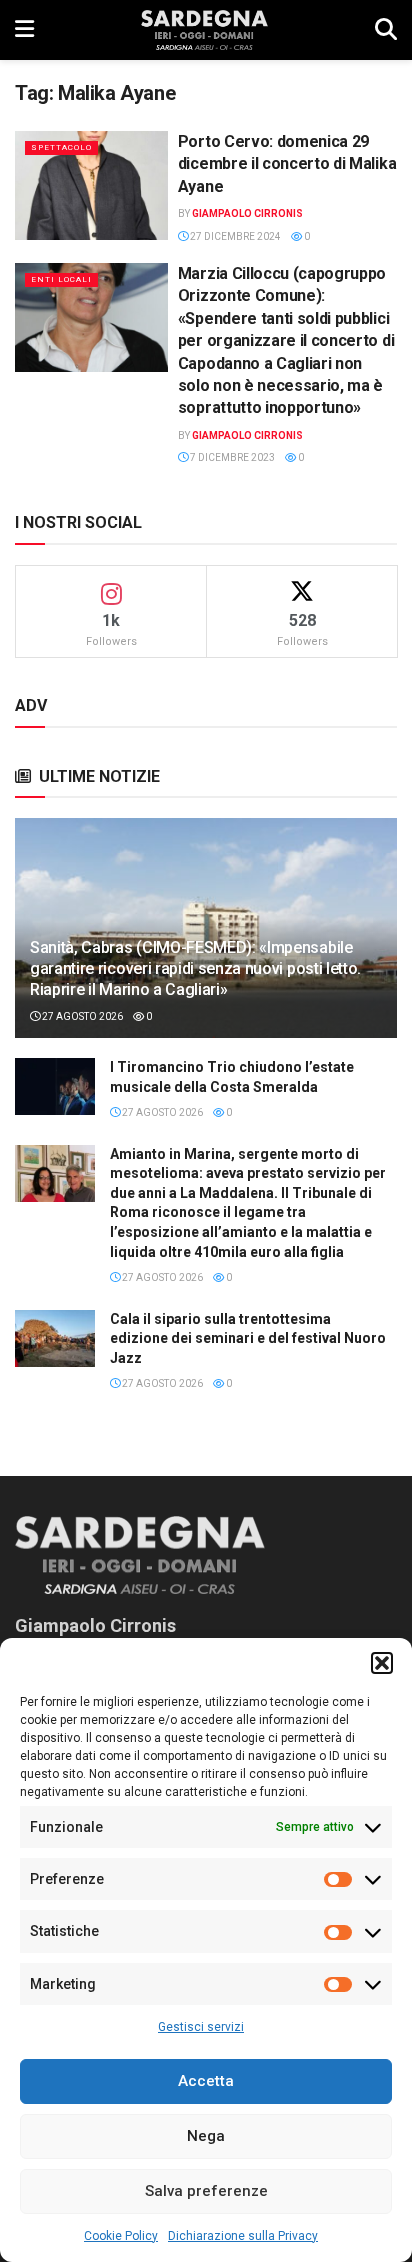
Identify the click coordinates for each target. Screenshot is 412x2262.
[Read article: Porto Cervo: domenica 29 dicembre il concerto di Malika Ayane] (91, 185)
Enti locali (61, 279)
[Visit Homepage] (204, 30)
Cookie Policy (121, 2236)
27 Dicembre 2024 (234, 236)
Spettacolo (61, 147)
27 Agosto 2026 (81, 1016)
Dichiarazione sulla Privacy (243, 2236)
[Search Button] (386, 30)
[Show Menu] (24, 30)
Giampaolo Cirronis (247, 213)
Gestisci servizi (201, 2027)
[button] (382, 1663)
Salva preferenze (206, 2191)
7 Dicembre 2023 (231, 457)
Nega (206, 2136)
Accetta (206, 2081)
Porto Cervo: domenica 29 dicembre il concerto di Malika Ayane (287, 164)
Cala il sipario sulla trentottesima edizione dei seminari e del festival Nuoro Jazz (248, 1338)
